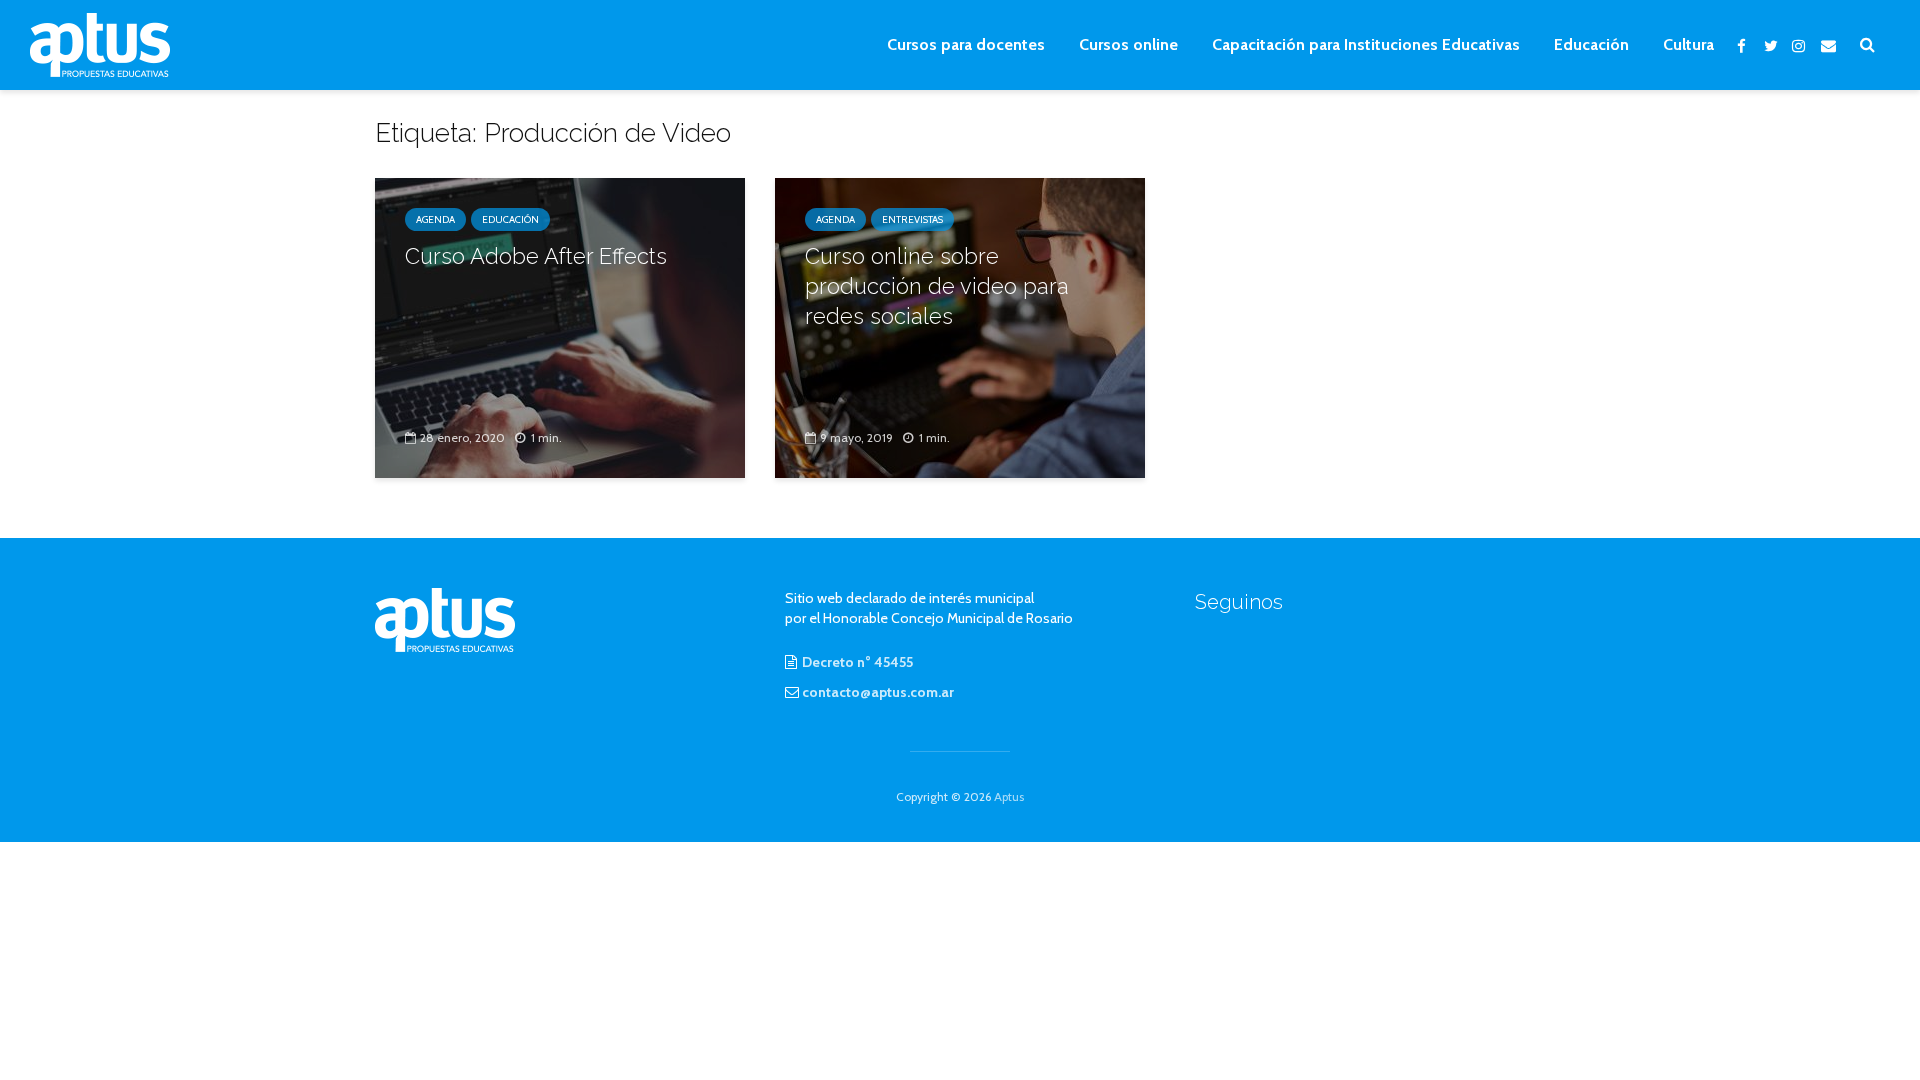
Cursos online (1128, 44)
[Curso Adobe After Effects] (560, 326)
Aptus (1009, 796)
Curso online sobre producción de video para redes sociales (937, 286)
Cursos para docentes (966, 44)
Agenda (435, 219)
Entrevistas (912, 219)
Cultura (1688, 44)
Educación (1591, 44)
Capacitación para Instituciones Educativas (1366, 44)
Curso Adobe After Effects (536, 256)
